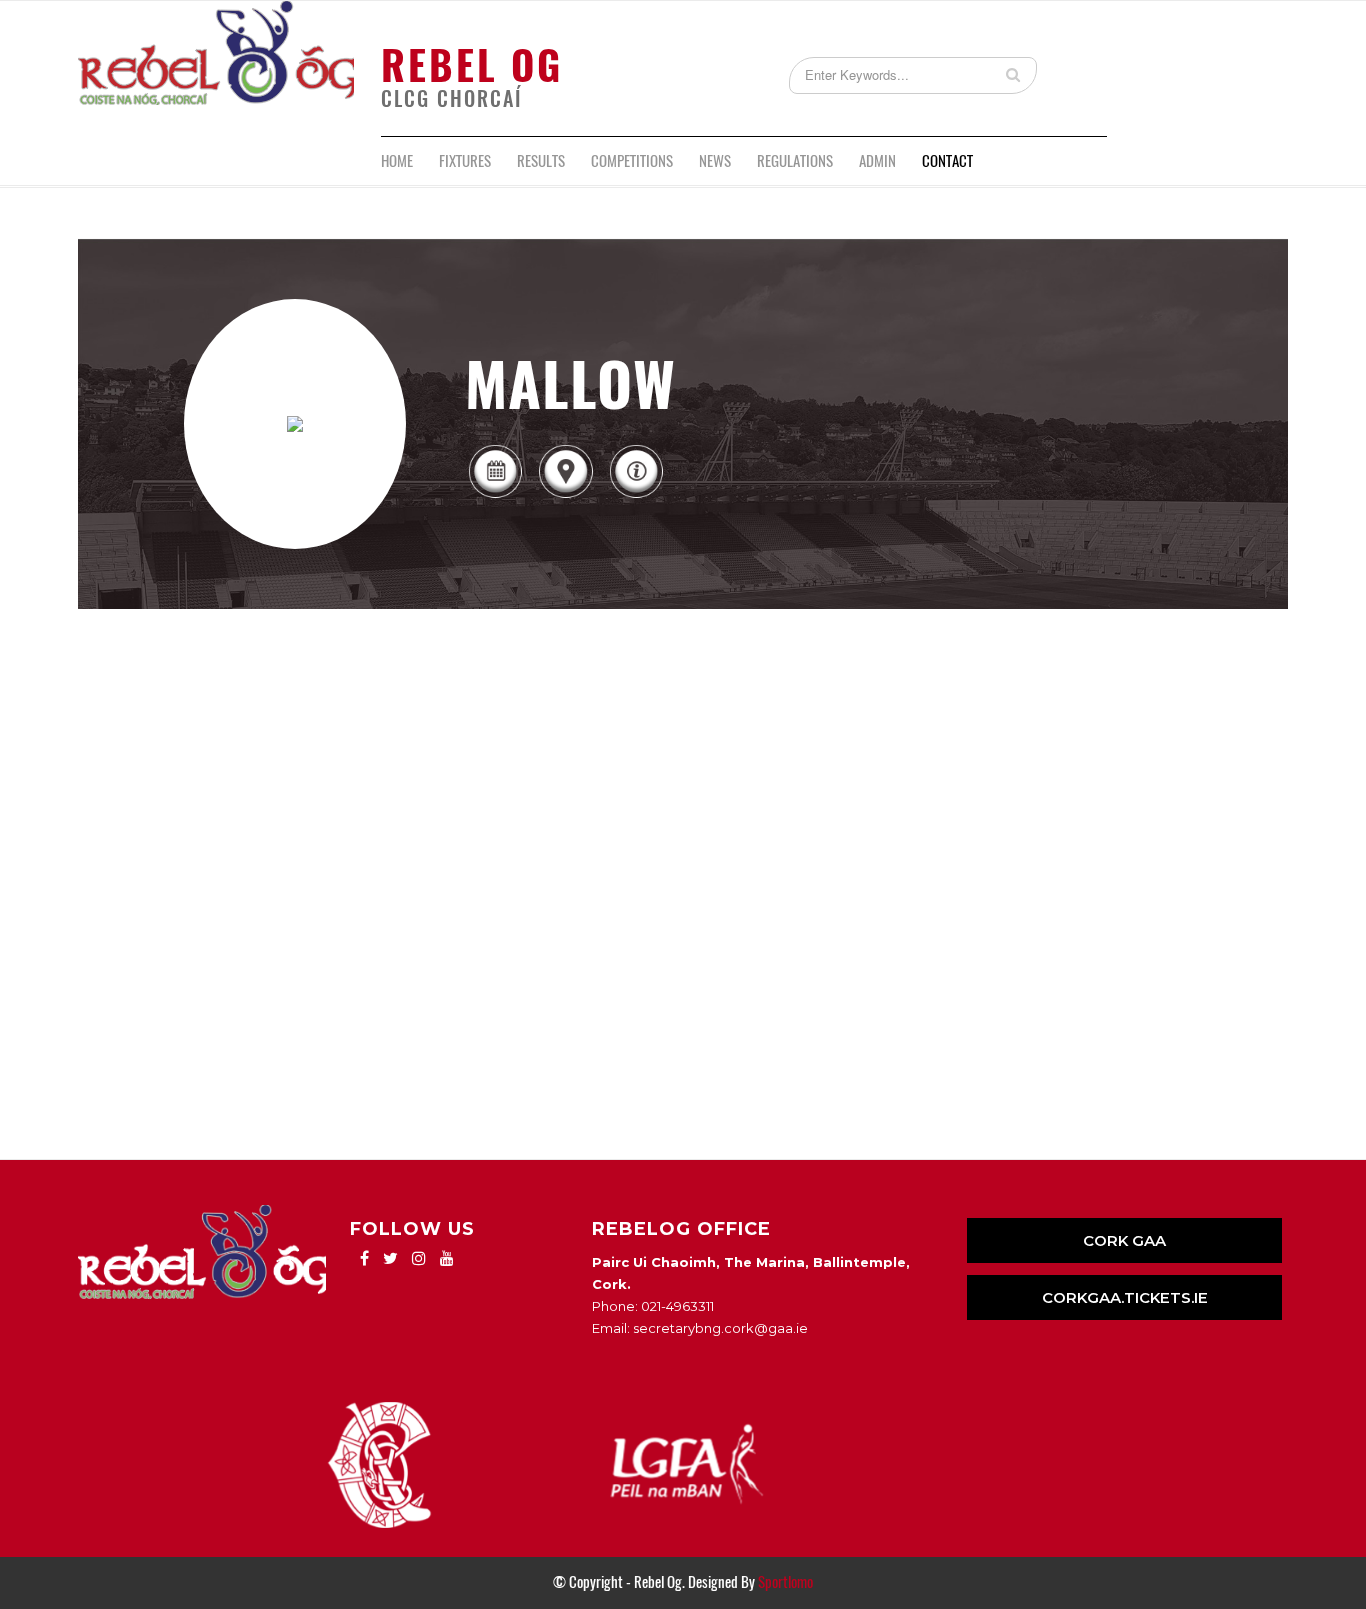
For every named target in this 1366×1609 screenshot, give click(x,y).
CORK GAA (1124, 1240)
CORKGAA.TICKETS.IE (1125, 1297)
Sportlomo (785, 1582)
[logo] (216, 68)
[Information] (636, 496)
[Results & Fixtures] (495, 496)
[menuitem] (397, 161)
